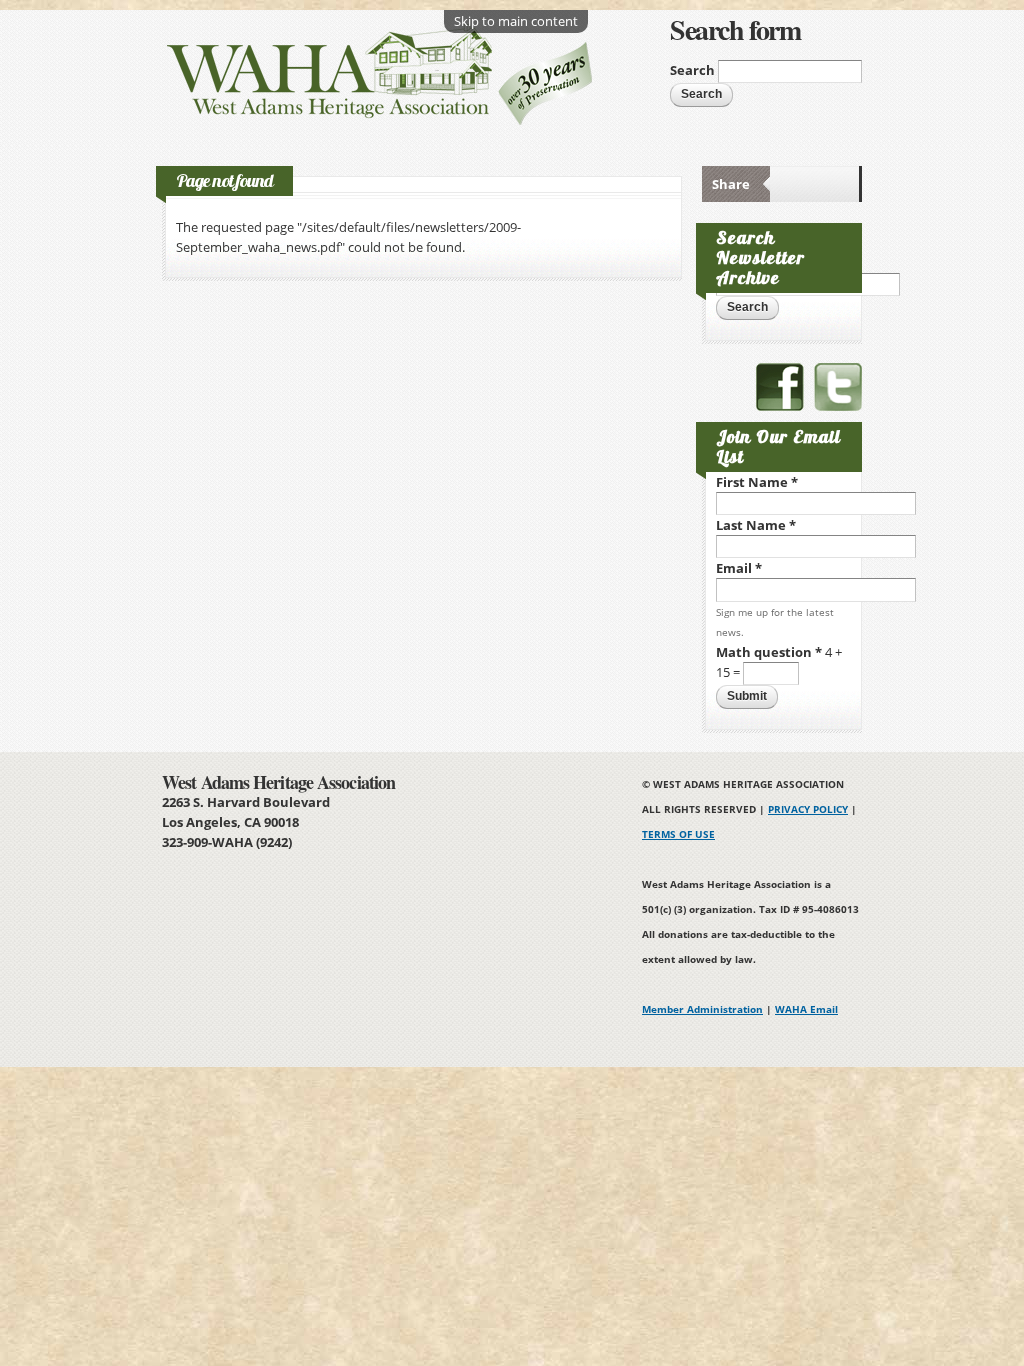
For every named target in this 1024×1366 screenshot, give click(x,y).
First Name (757, 482)
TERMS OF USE (678, 834)
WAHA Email (806, 1009)
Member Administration (702, 1009)
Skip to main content (516, 21)
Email (739, 568)
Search (694, 70)
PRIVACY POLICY (808, 809)
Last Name (756, 525)
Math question (769, 652)
